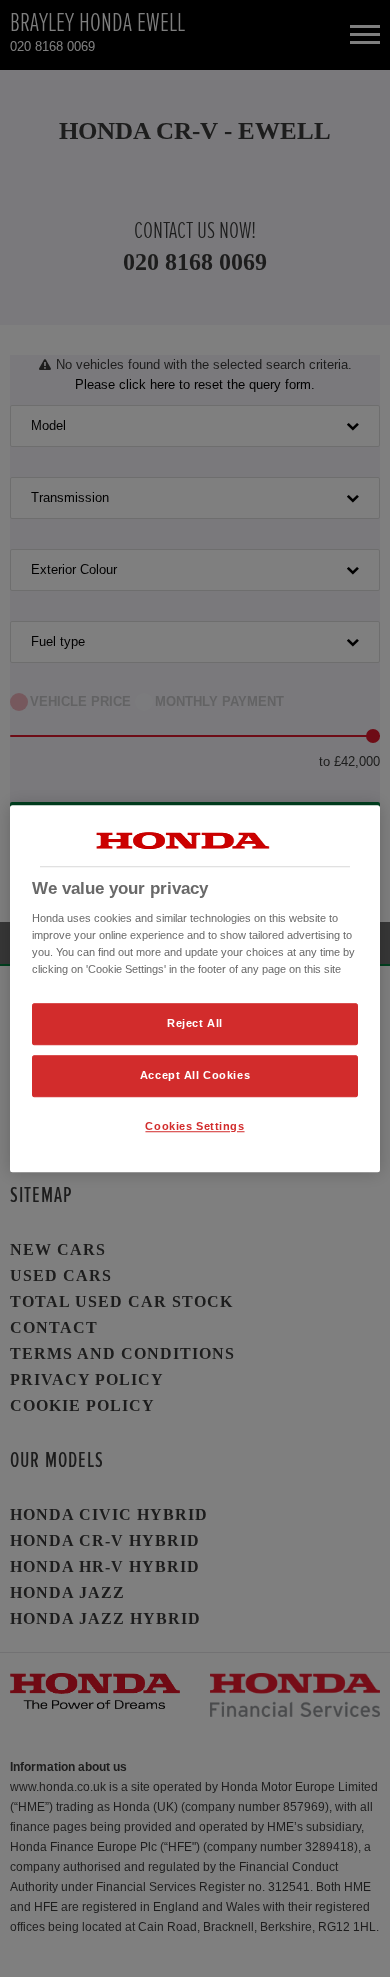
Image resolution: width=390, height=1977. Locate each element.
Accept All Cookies (195, 1075)
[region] (195, 989)
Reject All (195, 1024)
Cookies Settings (194, 1126)
